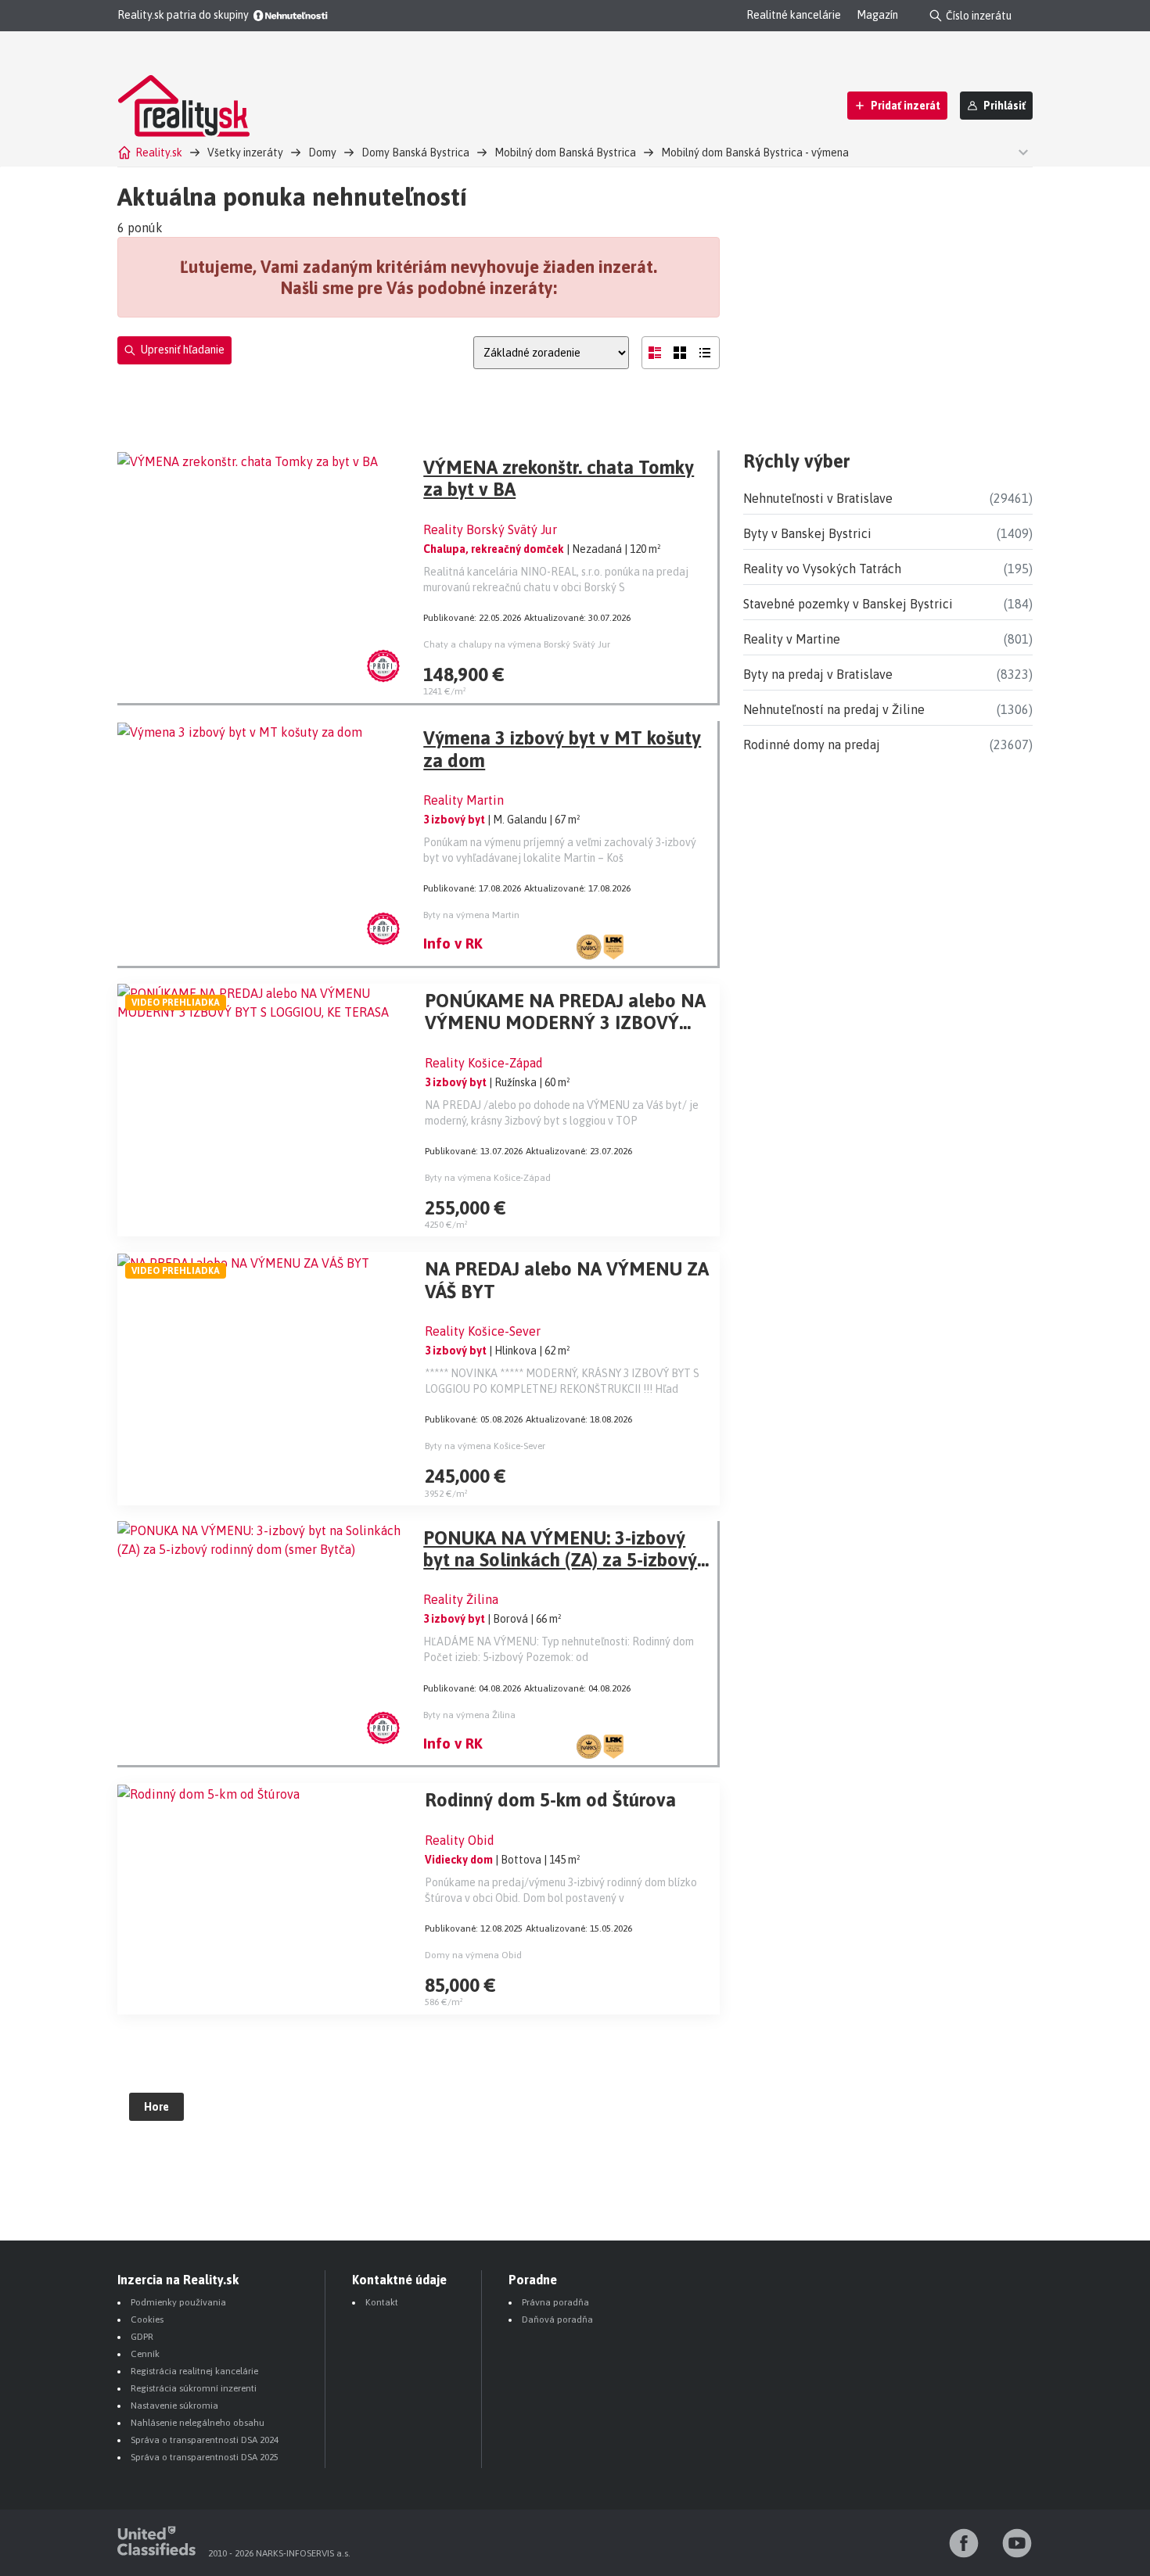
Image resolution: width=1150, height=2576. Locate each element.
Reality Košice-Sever (483, 1331)
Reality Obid (460, 1840)
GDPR (142, 2337)
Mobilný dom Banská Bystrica (565, 152)
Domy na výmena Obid (473, 1955)
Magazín (877, 15)
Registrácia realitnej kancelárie (194, 2371)
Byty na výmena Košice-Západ (488, 1178)
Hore (156, 2107)
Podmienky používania (178, 2302)
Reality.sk (159, 152)
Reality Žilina (461, 1599)
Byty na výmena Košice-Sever (485, 1446)
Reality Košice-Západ (484, 1063)
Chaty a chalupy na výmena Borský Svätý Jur (517, 644)
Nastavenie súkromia (174, 2406)
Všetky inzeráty (245, 152)
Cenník (145, 2354)
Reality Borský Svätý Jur (490, 529)
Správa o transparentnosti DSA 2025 (205, 2457)
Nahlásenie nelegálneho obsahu (198, 2423)
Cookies (147, 2319)
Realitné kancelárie (794, 15)
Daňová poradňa (557, 2319)
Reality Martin (464, 800)
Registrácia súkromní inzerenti (194, 2388)
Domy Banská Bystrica (415, 152)
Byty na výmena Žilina (469, 1715)
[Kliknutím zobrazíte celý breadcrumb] (1021, 151)
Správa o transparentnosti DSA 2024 (205, 2440)
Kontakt (382, 2302)
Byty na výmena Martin (471, 915)
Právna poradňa (555, 2302)
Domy (322, 152)
